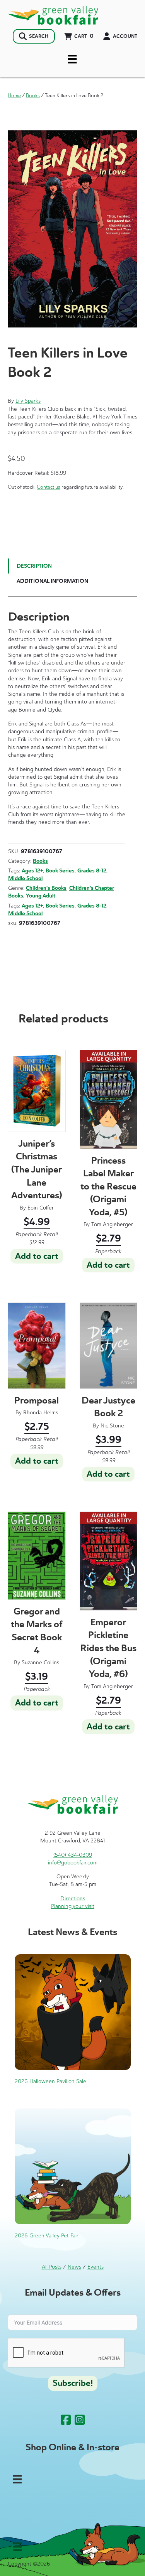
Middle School (25, 878)
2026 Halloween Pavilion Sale (50, 2081)
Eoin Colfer (41, 1208)
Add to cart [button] (37, 1256)
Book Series (60, 871)
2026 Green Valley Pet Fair (47, 2236)
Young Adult (41, 896)
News (74, 2267)
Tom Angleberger (112, 1224)
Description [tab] (34, 566)
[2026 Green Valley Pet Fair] (73, 2166)
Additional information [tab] (52, 581)
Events (96, 2267)
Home (14, 95)
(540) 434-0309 (73, 1855)
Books (33, 95)
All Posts (52, 2267)
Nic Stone (112, 1426)
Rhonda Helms (41, 1413)
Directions (73, 1899)
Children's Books (46, 888)
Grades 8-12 (92, 871)
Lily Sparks (28, 401)
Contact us (49, 487)
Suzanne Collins (40, 1663)
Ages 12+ (32, 871)
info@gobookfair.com (73, 1863)
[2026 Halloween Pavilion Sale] (73, 2012)
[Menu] (72, 59)
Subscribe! (73, 2383)
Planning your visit (73, 1906)
